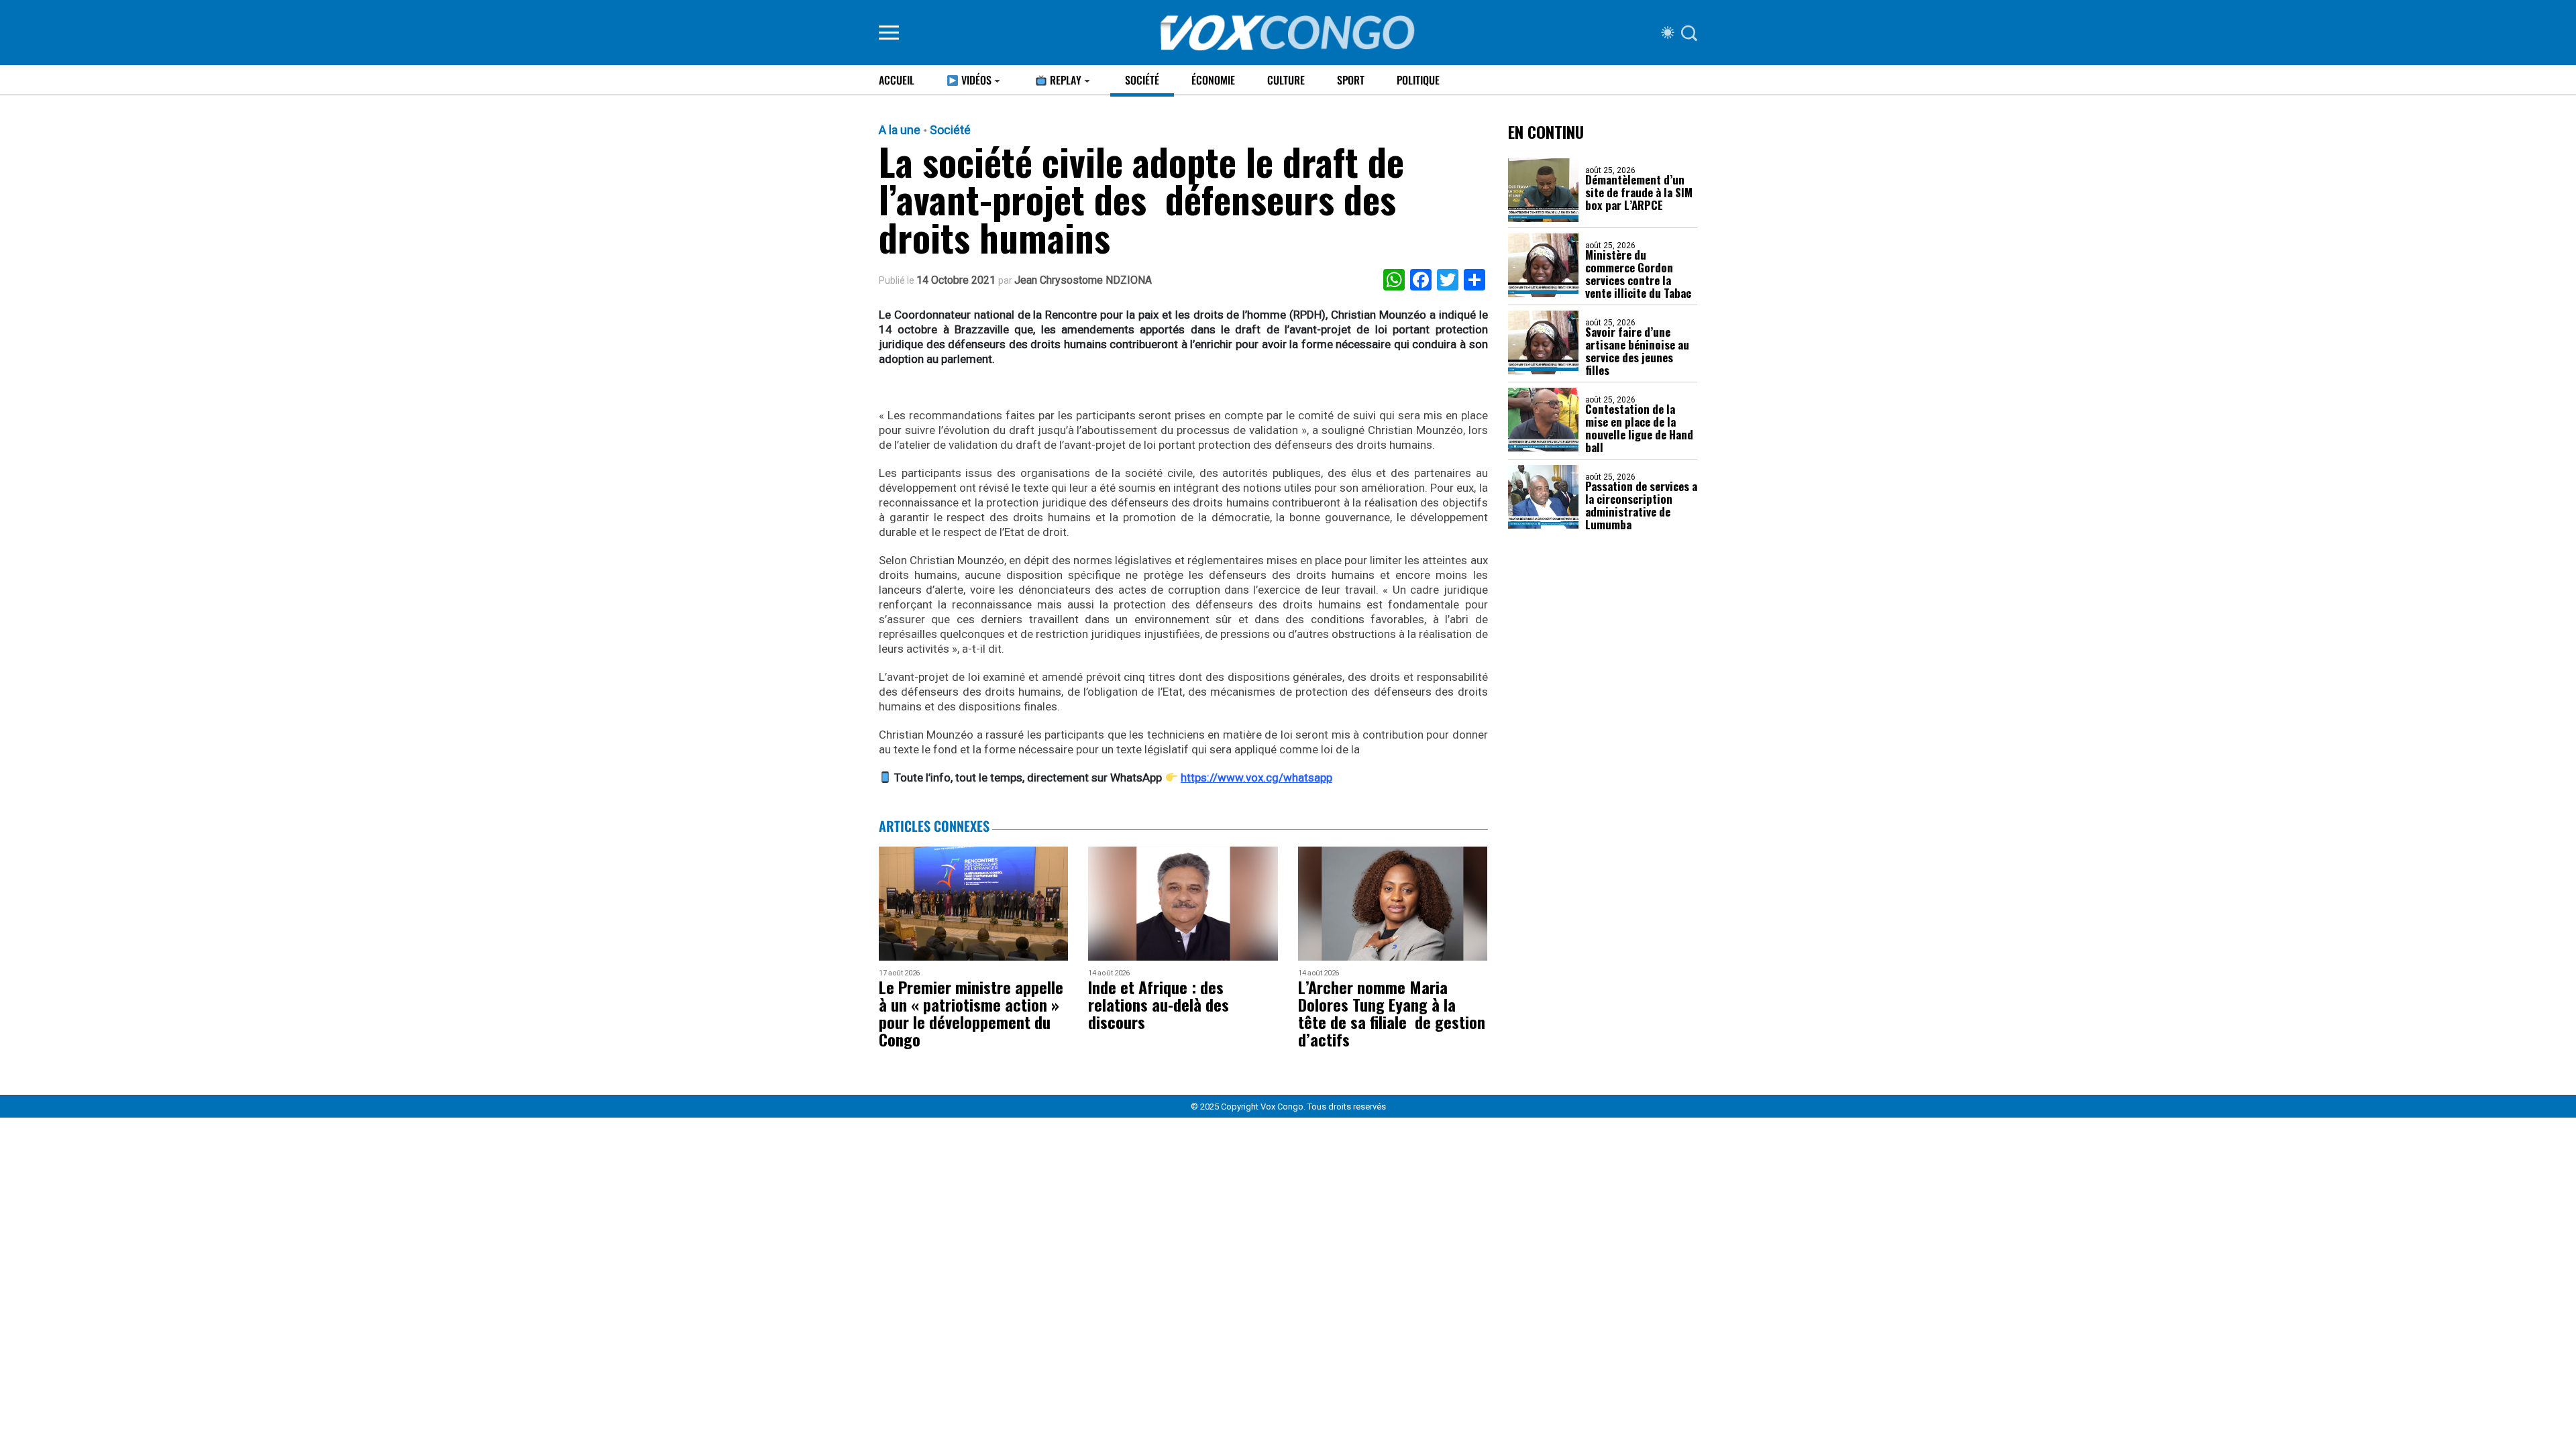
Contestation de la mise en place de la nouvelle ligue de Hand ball (1639, 428)
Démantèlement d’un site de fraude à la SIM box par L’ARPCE (1639, 192)
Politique (1418, 80)
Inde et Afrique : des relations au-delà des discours (1159, 1004)
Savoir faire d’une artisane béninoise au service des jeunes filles (1637, 351)
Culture (1286, 80)
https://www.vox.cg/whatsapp (1256, 777)
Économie (1213, 80)
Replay (1064, 80)
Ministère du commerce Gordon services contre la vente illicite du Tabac (1638, 274)
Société (1142, 80)
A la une (900, 130)
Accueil (897, 80)
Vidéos (975, 80)
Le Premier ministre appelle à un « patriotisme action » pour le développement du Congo (971, 1013)
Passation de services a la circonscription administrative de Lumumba (1641, 505)
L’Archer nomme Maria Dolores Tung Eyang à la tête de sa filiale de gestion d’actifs (1392, 1013)
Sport (1351, 80)
